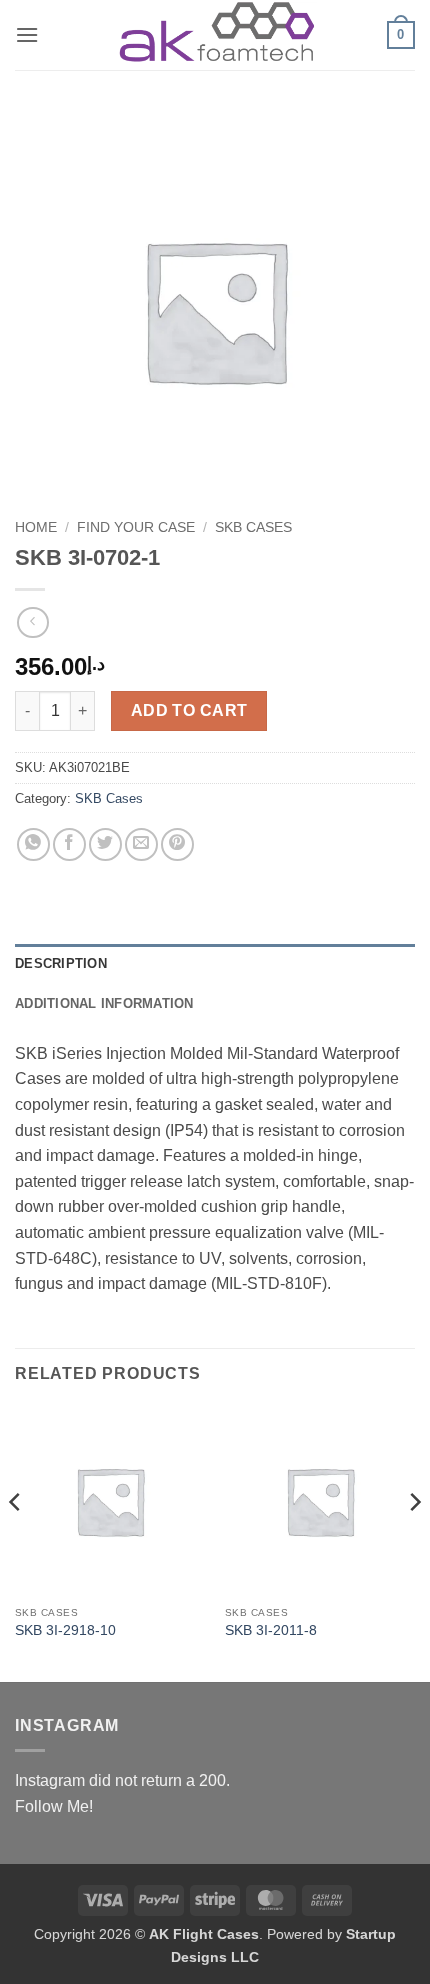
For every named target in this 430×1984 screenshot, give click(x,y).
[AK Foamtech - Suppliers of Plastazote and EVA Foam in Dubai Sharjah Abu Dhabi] (215, 34)
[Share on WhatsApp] (33, 844)
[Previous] (16, 1542)
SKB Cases (253, 527)
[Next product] (32, 622)
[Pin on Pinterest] (177, 844)
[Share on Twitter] (105, 844)
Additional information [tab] (104, 1003)
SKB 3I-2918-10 (65, 1630)
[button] (27, 34)
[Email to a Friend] (141, 844)
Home (36, 527)
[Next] (414, 1542)
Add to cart (189, 710)
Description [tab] (61, 963)
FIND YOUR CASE (136, 527)
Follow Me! (54, 1806)
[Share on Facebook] (69, 844)
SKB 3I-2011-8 (271, 1630)
